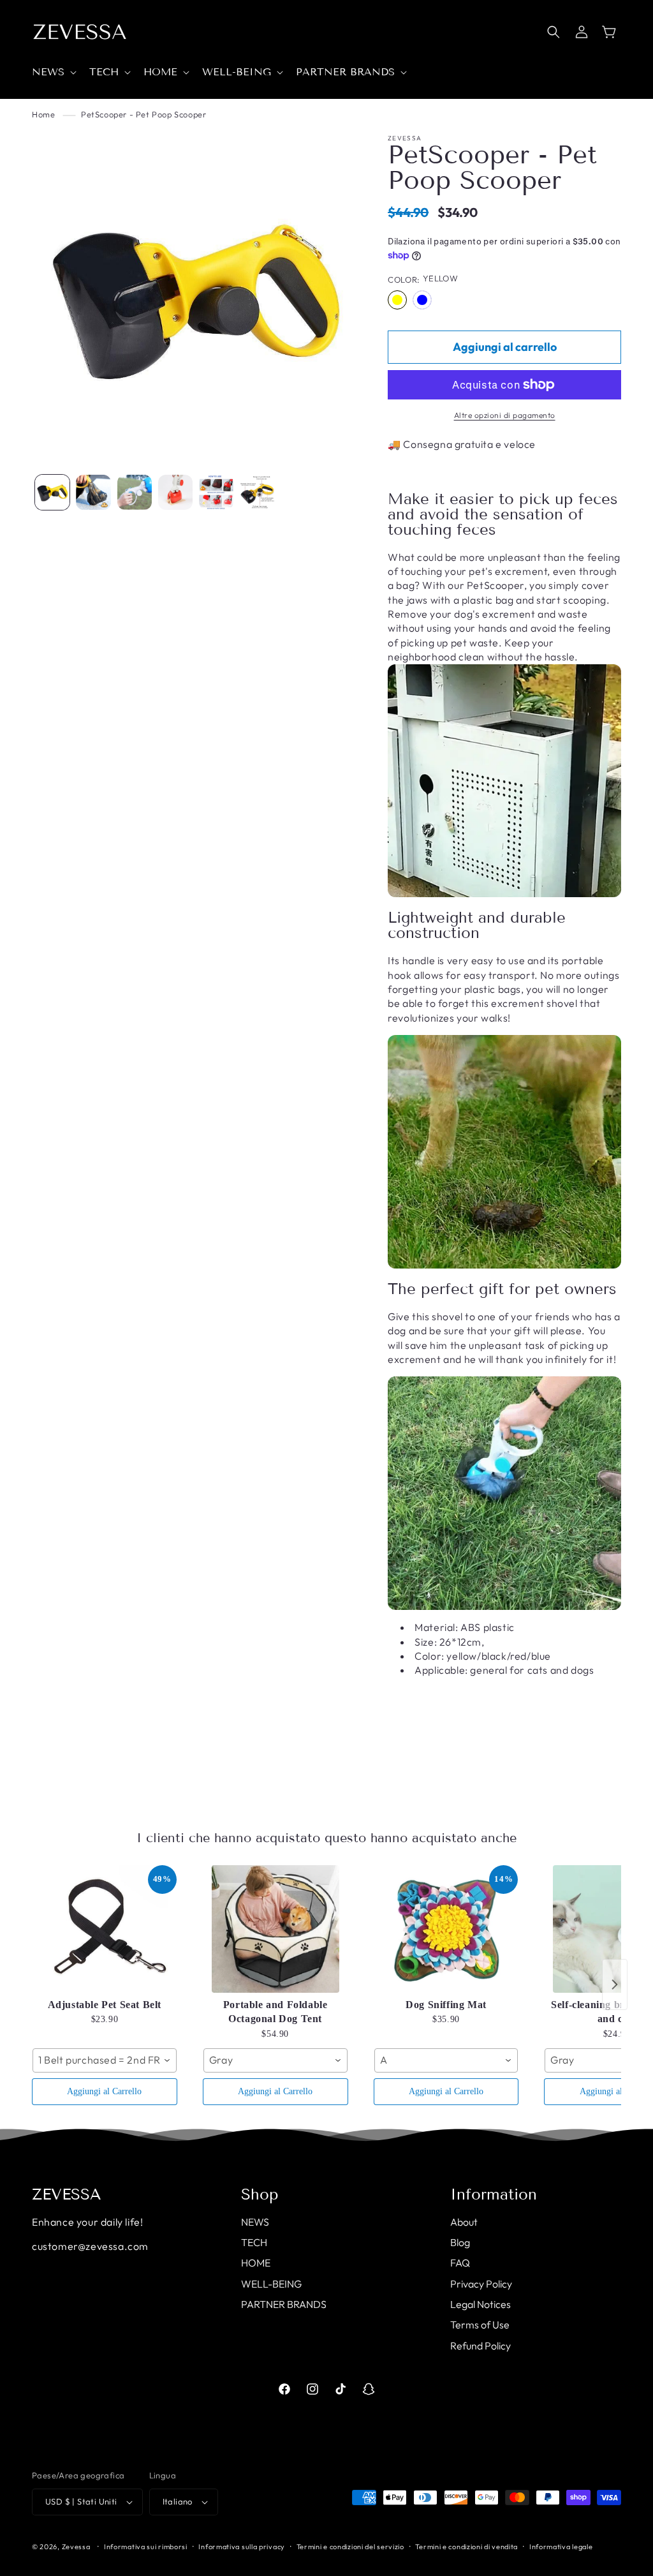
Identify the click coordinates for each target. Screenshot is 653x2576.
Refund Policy (481, 2346)
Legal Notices (481, 2304)
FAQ (460, 2263)
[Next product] (615, 1984)
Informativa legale (561, 2547)
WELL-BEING (271, 2284)
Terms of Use (480, 2325)
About (464, 2222)
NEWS (255, 2222)
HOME (256, 2263)
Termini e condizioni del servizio (350, 2547)
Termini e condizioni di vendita (466, 2547)
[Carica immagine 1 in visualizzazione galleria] (52, 492)
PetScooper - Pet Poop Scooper (143, 114)
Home (43, 114)
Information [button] (494, 2194)
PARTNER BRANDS (284, 2304)
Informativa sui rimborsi (146, 2547)
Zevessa (76, 2547)
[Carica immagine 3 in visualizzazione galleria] (93, 492)
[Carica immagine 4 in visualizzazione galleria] (135, 492)
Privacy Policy (481, 2284)
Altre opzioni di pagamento (505, 415)
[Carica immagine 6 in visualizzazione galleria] (216, 492)
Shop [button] (260, 2194)
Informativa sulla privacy (242, 2547)
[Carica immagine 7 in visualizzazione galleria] (257, 492)
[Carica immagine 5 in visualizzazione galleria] (175, 492)
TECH (254, 2242)
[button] (53, 72)
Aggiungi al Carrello (104, 2091)
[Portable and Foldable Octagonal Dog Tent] (275, 1929)
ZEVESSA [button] (67, 2194)
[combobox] (105, 2060)
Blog (460, 2242)
